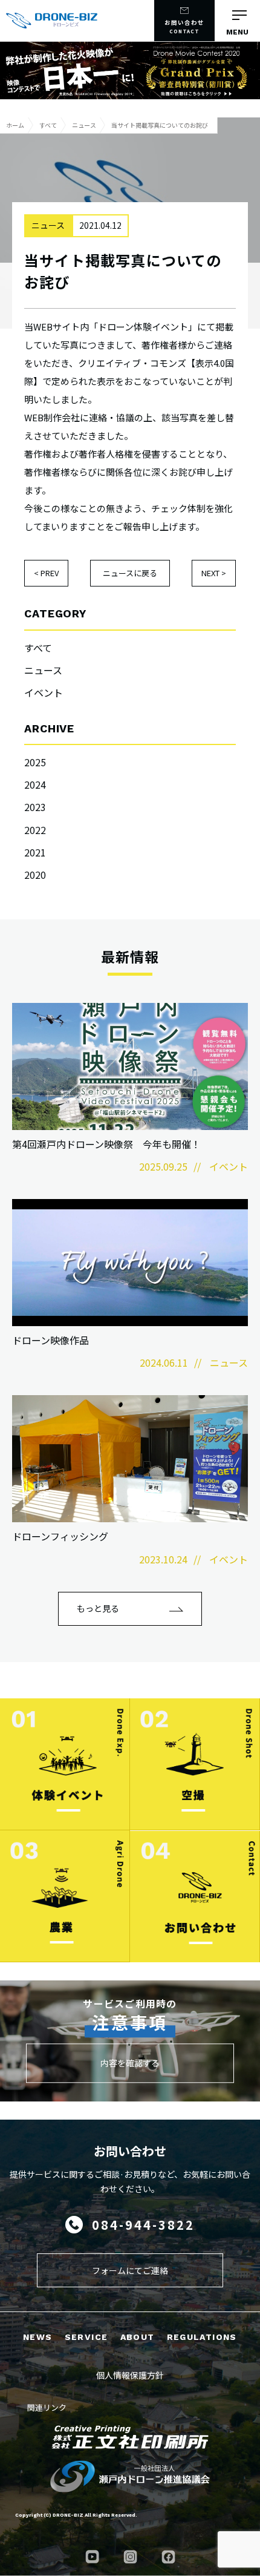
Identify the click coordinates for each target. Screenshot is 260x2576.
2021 (35, 852)
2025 (35, 762)
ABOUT (138, 2337)
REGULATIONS (202, 2337)
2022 (35, 830)
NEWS (38, 2337)
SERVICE (86, 2337)
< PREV (46, 573)
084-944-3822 (143, 2225)
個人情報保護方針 (130, 2375)
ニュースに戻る (130, 573)
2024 (35, 784)
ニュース (43, 670)
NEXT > (214, 573)
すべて (38, 648)
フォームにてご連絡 (130, 2270)
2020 (35, 875)
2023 (35, 807)
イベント (44, 692)
